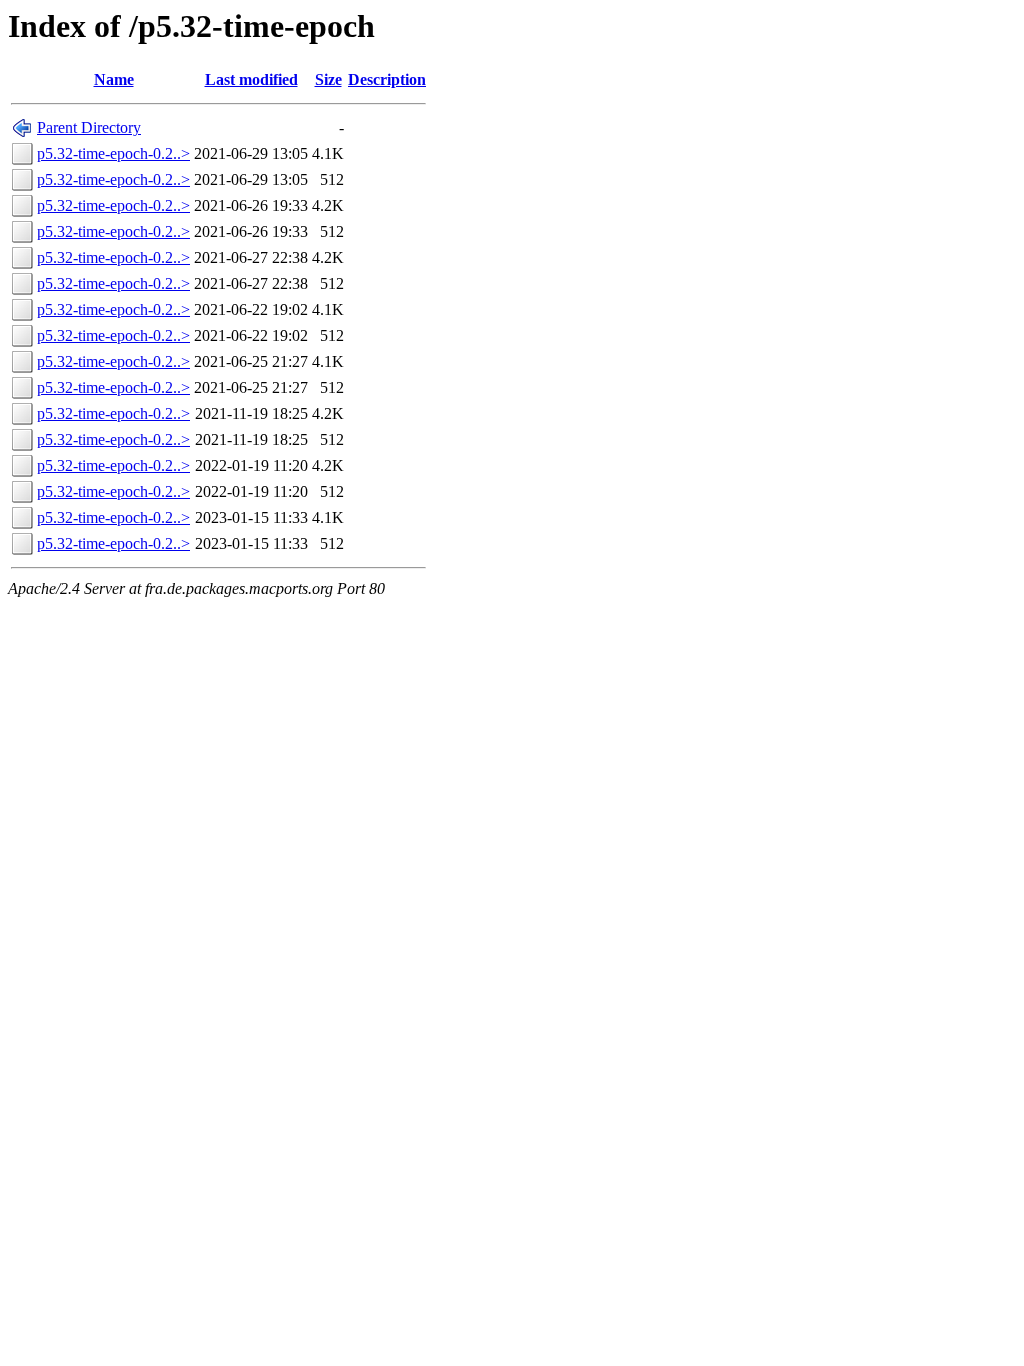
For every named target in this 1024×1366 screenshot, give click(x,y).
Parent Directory (89, 127)
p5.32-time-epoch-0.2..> (113, 153)
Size (328, 79)
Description (387, 79)
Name (114, 79)
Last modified (251, 79)
